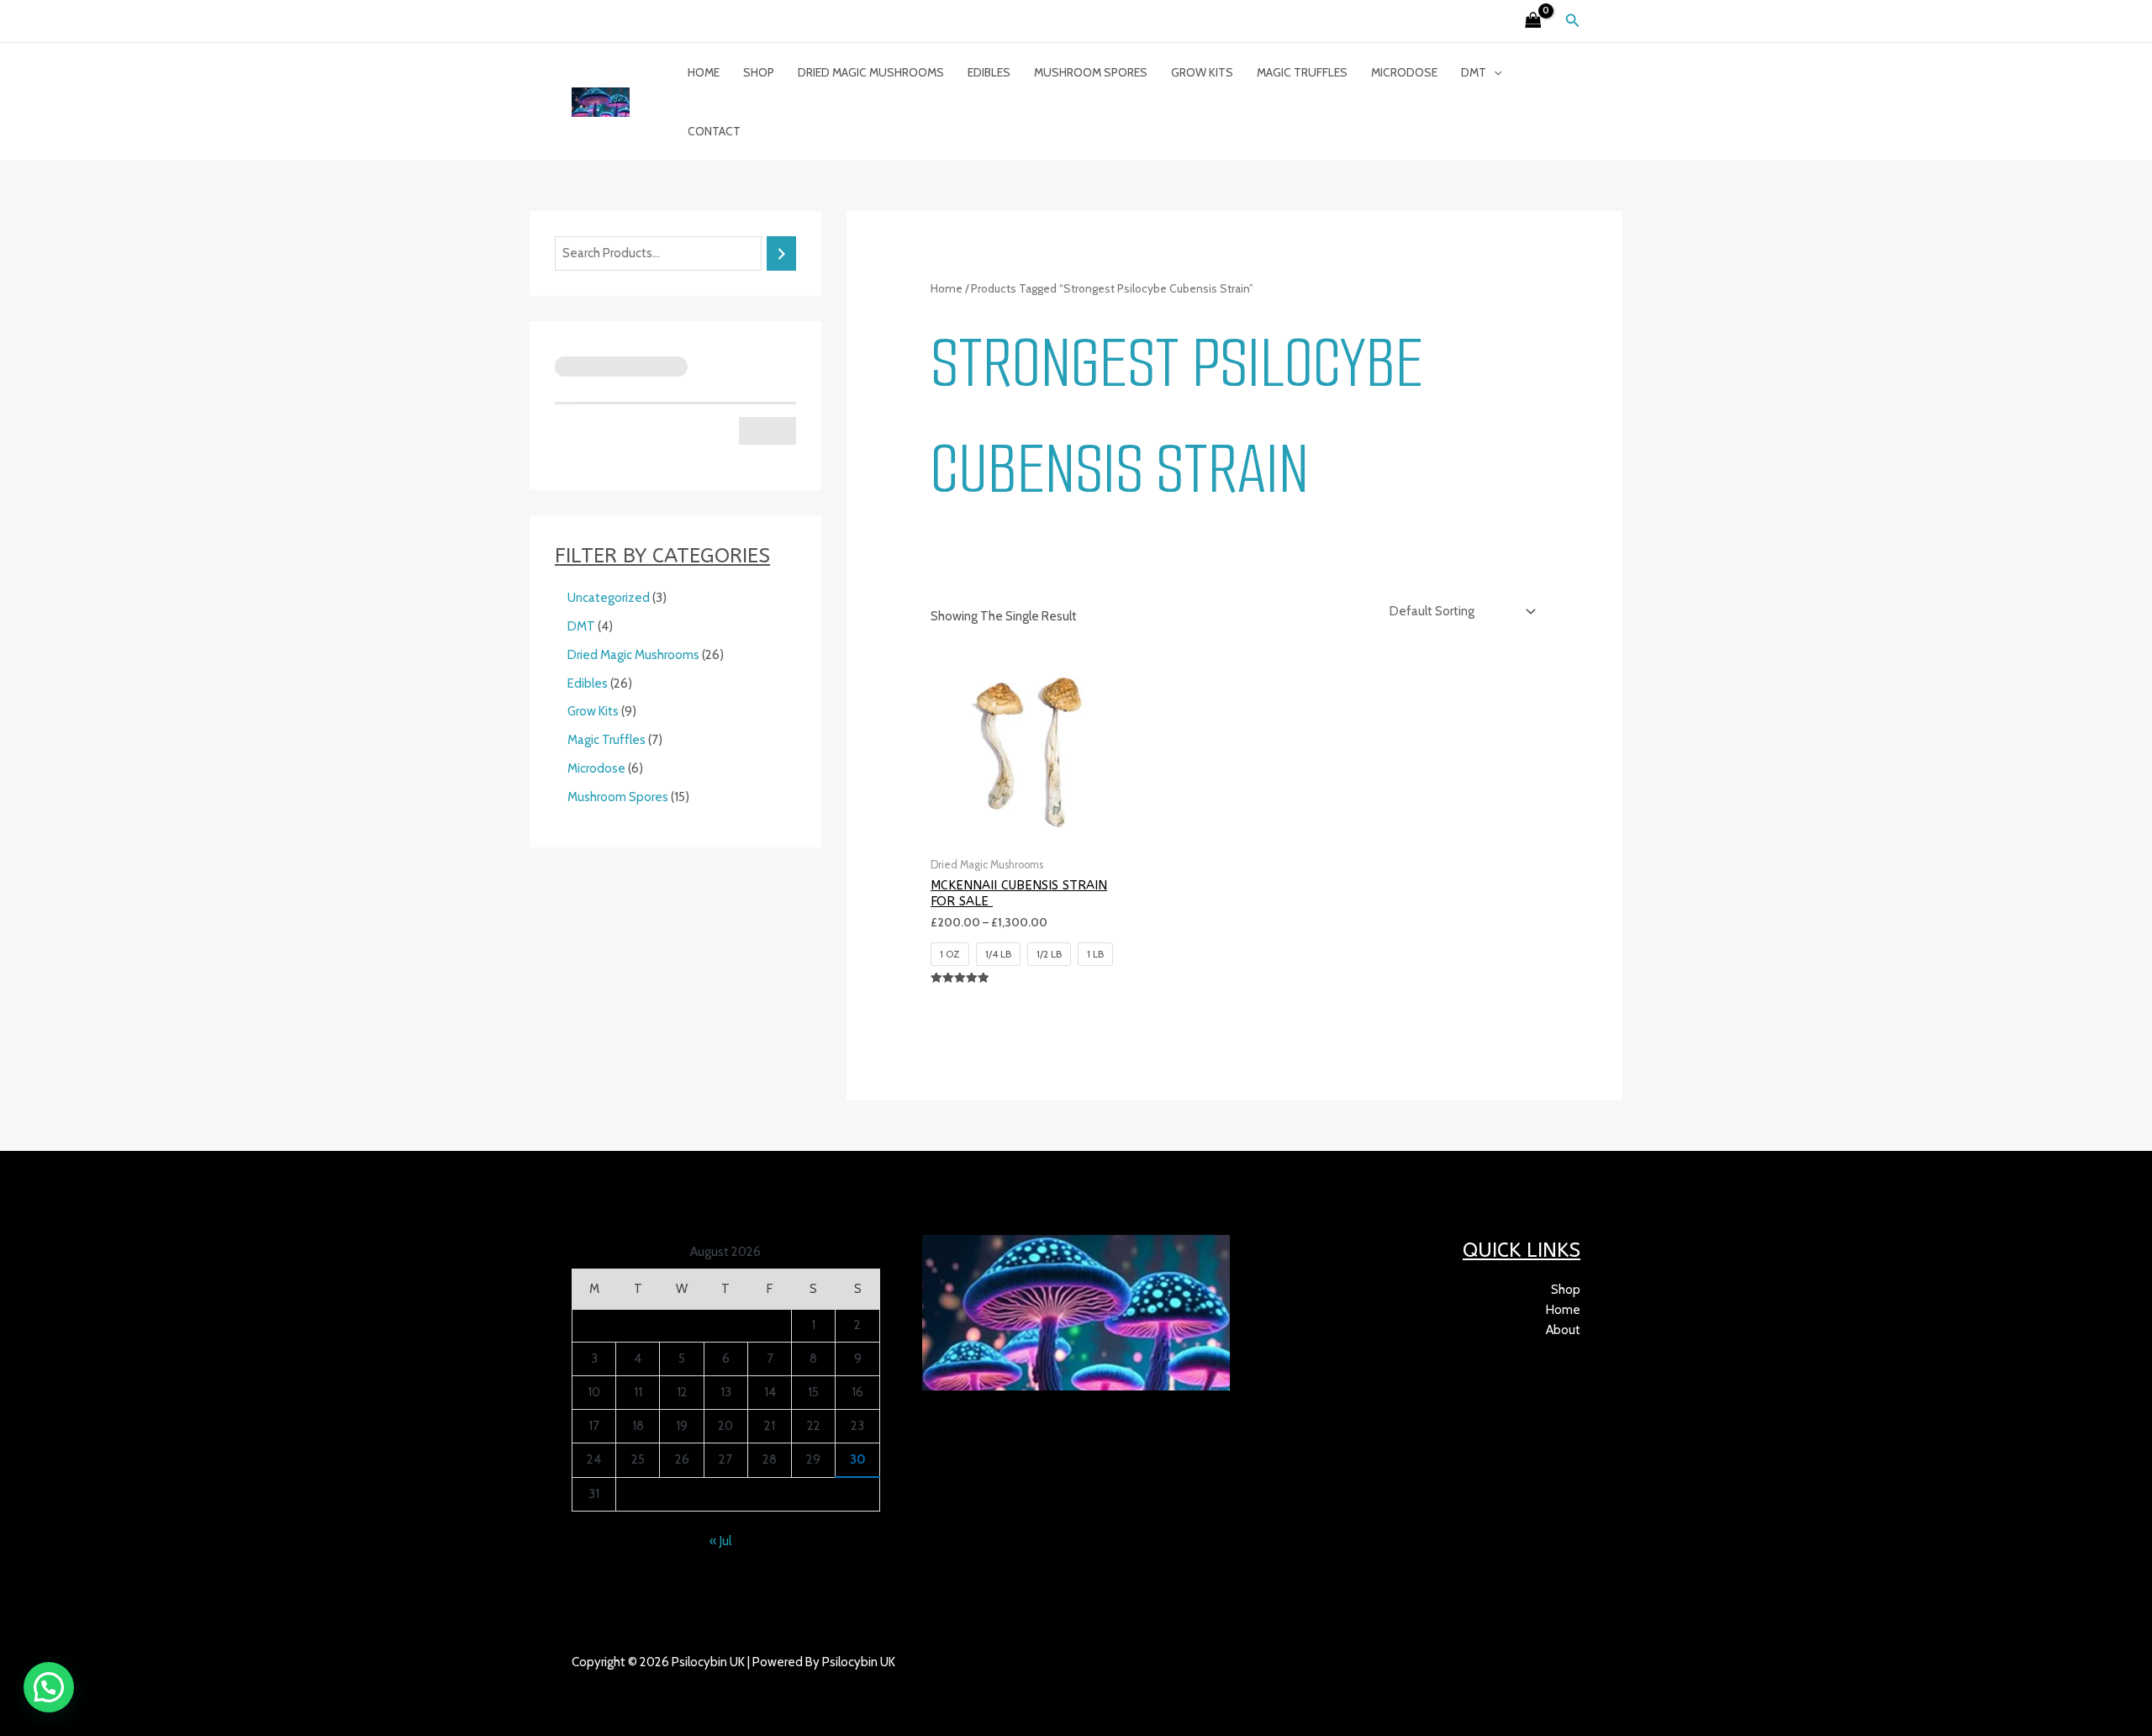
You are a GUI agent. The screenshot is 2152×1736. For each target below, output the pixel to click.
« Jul (720, 1541)
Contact (714, 131)
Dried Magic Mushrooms (871, 72)
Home (704, 72)
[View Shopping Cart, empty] (1533, 21)
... (649, 1682)
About (1563, 1330)
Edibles (989, 72)
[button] (1573, 21)
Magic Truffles (1302, 72)
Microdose (1404, 72)
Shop (759, 72)
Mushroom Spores (1091, 72)
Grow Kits (1202, 72)
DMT (1474, 72)
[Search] (781, 253)
